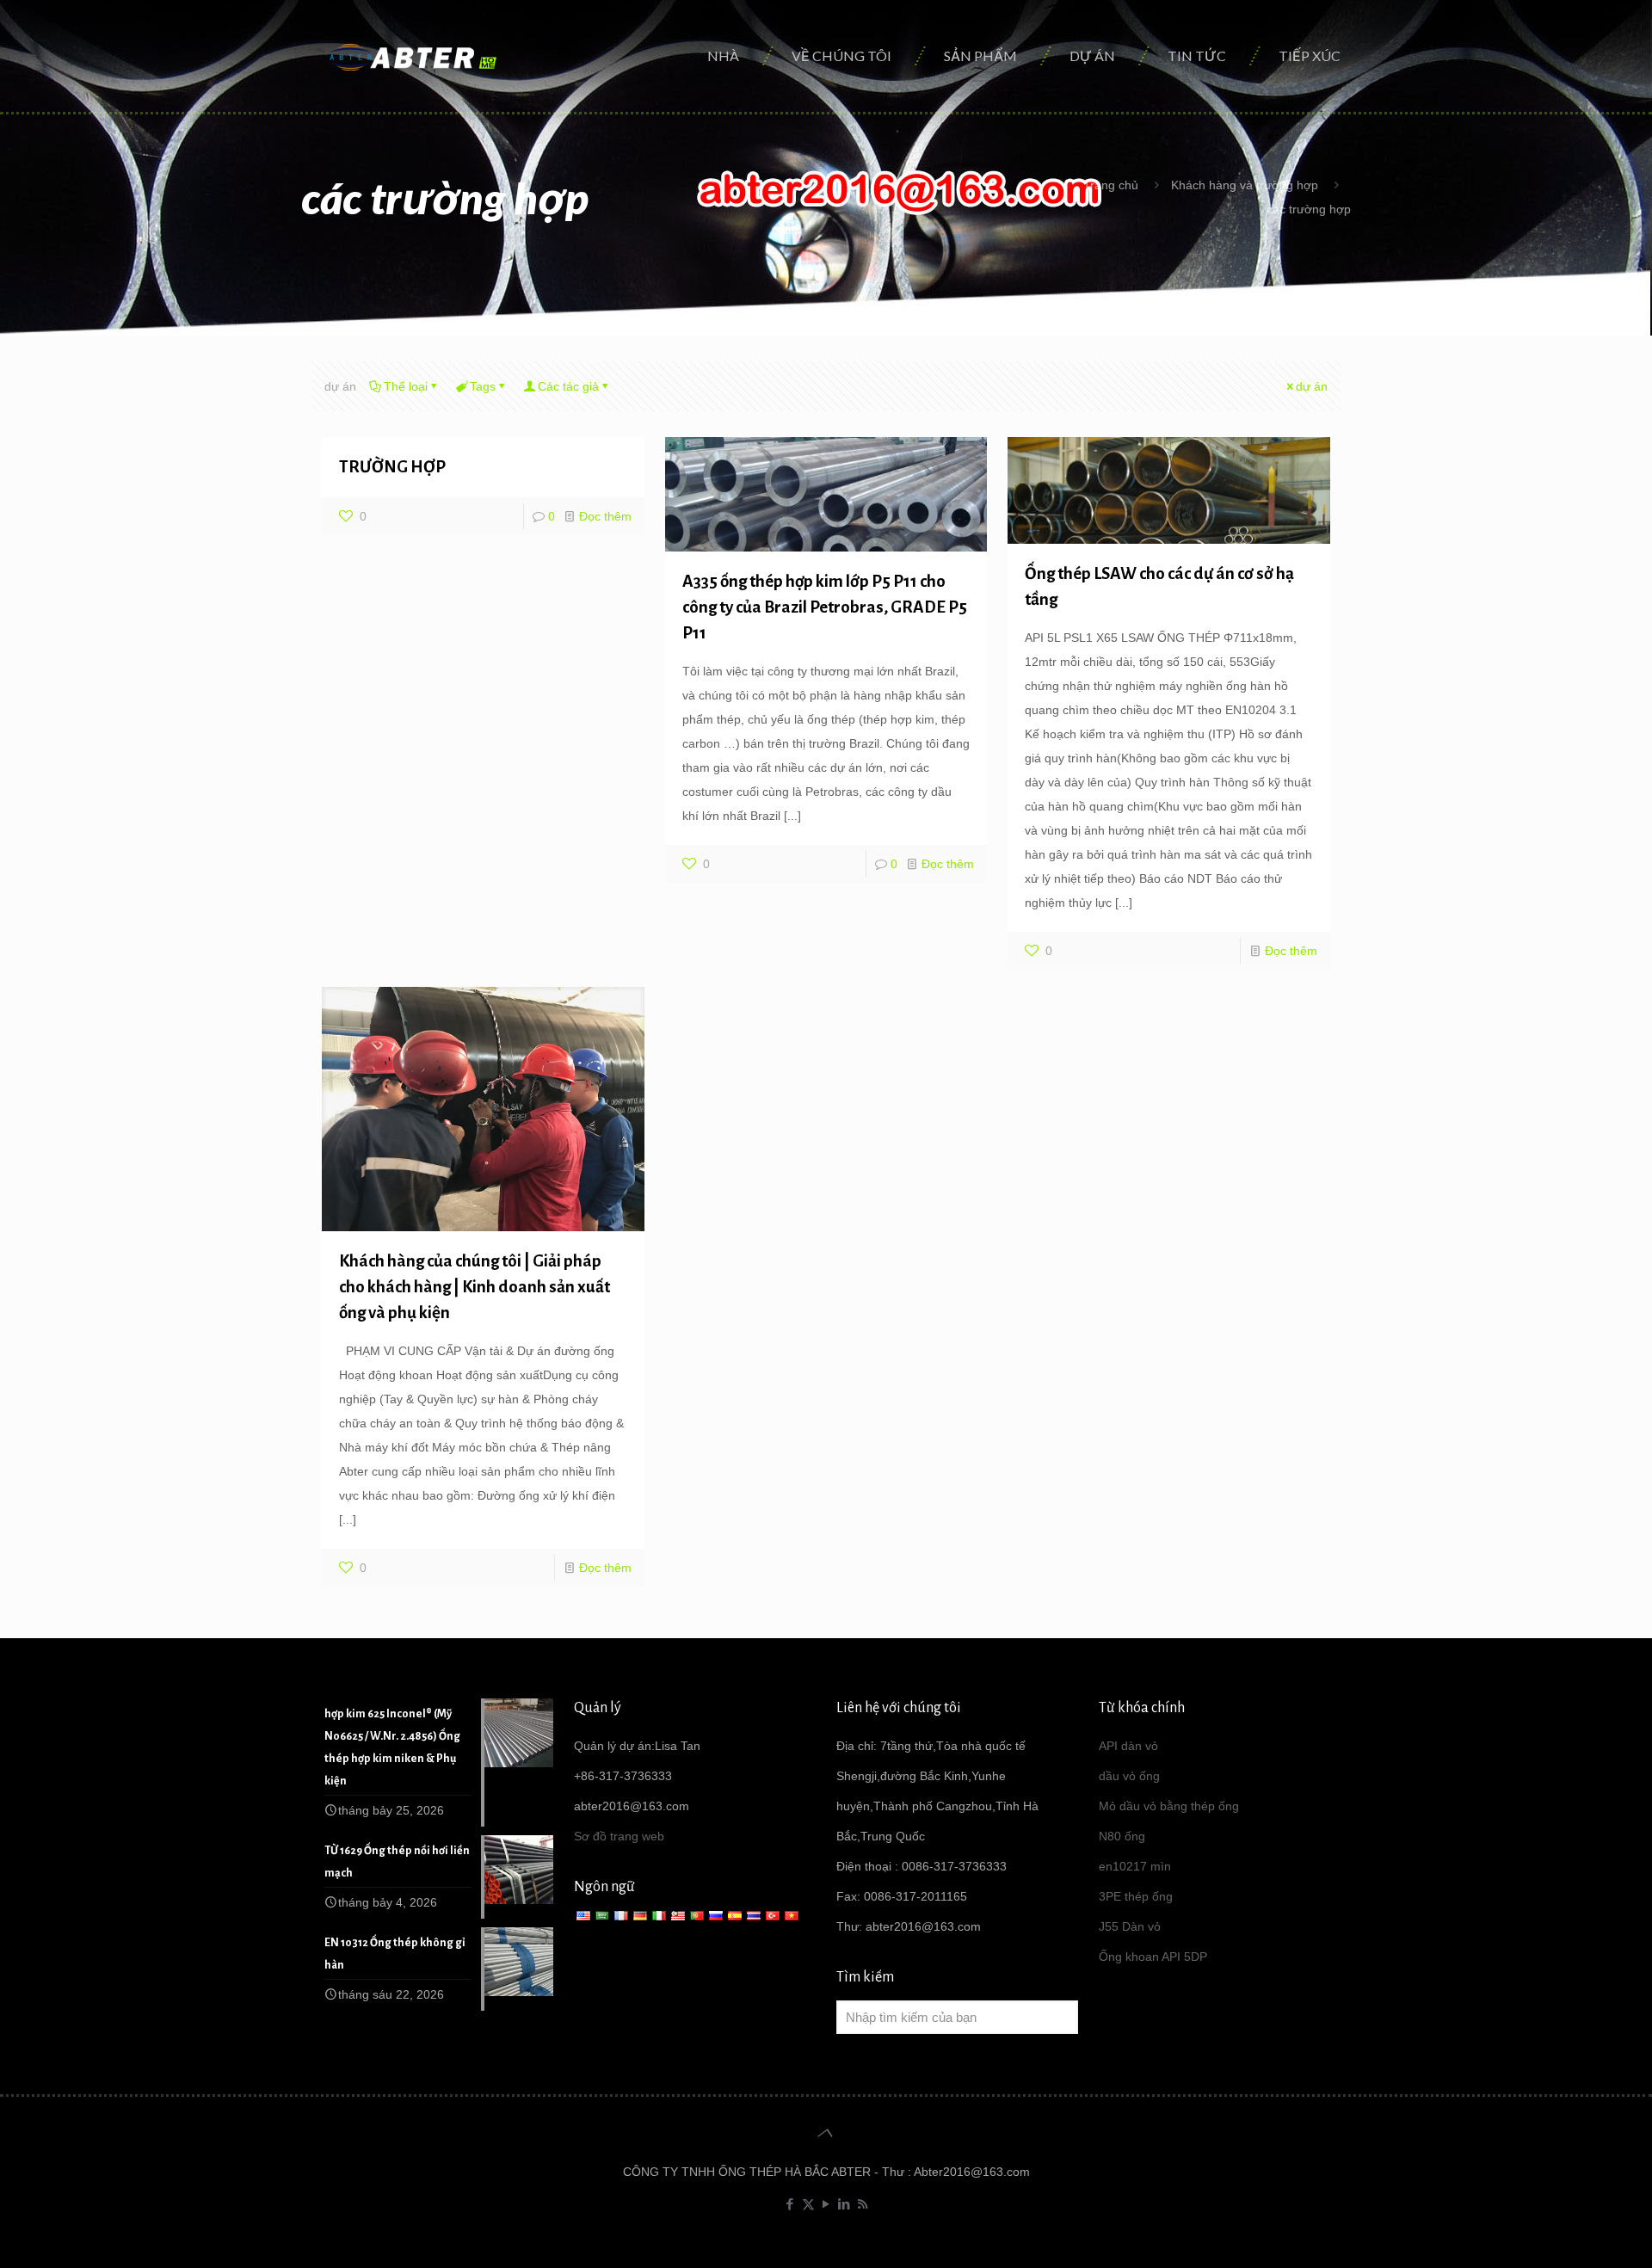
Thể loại (406, 386)
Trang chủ (1111, 185)
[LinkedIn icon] (844, 2204)
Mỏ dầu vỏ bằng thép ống (1169, 1806)
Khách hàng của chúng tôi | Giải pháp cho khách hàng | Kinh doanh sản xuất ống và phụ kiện (475, 1287)
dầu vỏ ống (1129, 1776)
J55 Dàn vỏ (1130, 1926)
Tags (483, 386)
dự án (1312, 386)
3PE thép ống (1136, 1896)
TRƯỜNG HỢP (392, 467)
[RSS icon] (863, 2204)
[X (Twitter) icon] (808, 2204)
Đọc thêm (605, 516)
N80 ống (1122, 1836)
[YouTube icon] (826, 2204)
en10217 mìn (1135, 1866)
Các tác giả (568, 386)
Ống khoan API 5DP (1153, 1957)
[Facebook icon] (790, 2204)
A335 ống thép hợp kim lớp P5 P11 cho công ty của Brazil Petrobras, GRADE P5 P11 (825, 607)
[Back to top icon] (826, 2133)
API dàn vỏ (1128, 1746)
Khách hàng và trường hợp (1245, 185)
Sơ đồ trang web (619, 1836)
